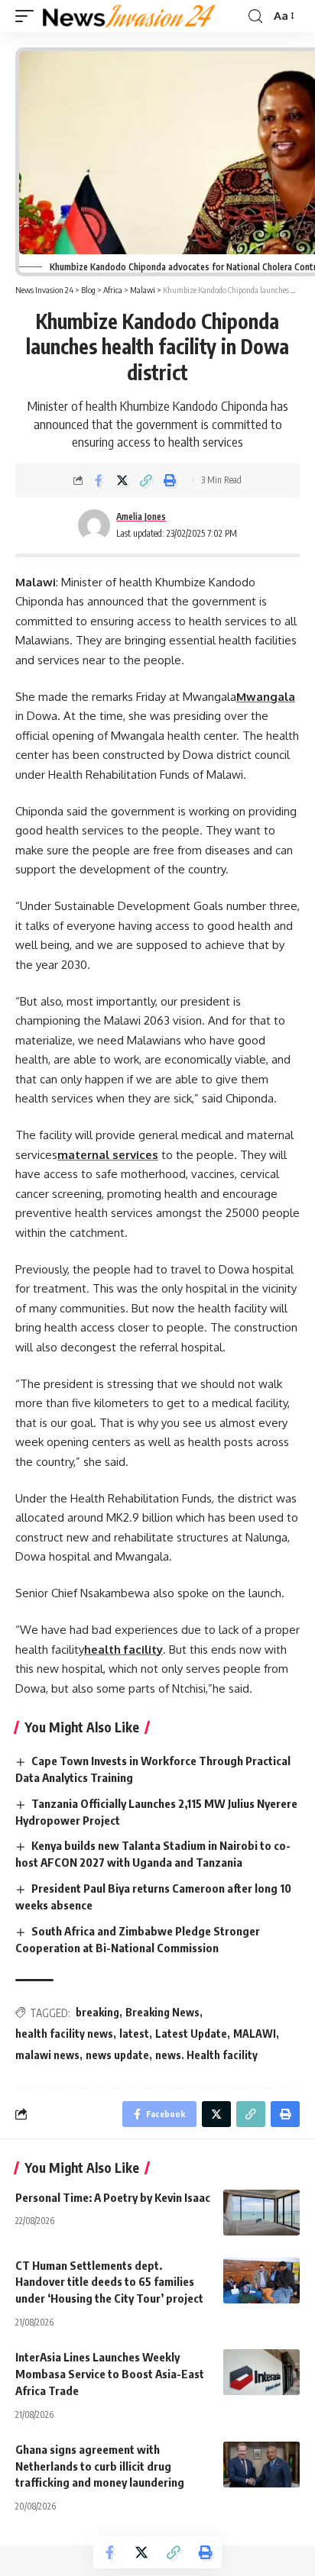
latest (134, 2034)
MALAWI (255, 2034)
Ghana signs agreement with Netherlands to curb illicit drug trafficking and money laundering (101, 2466)
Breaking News (162, 2012)
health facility (123, 1650)
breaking (97, 2012)
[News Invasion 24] (130, 16)
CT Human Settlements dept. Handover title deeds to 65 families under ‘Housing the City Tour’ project (110, 2282)
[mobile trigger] (28, 16)
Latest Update (191, 2034)
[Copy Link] (146, 480)
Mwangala (266, 697)
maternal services (108, 1155)
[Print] (170, 480)
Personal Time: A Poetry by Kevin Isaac (113, 2197)
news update (117, 2055)
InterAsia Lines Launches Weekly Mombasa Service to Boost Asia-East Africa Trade (110, 2374)
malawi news (47, 2055)
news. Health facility (206, 2055)
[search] (255, 16)
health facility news (64, 2034)
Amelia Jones (141, 516)
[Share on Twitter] (122, 480)
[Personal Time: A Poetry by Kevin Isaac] (261, 2213)
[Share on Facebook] (99, 480)
